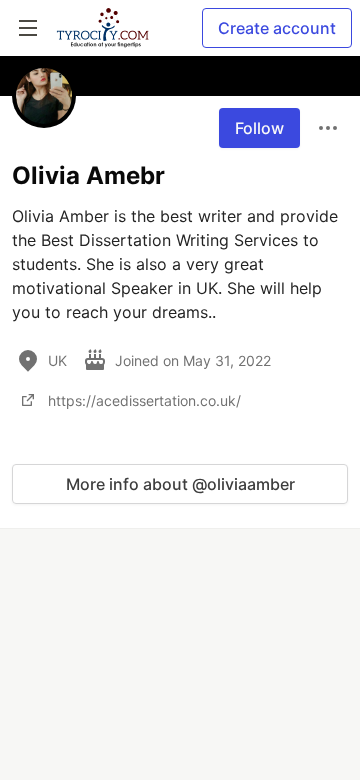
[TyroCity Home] (102, 28)
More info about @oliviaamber (180, 484)
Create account (277, 28)
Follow (259, 128)
